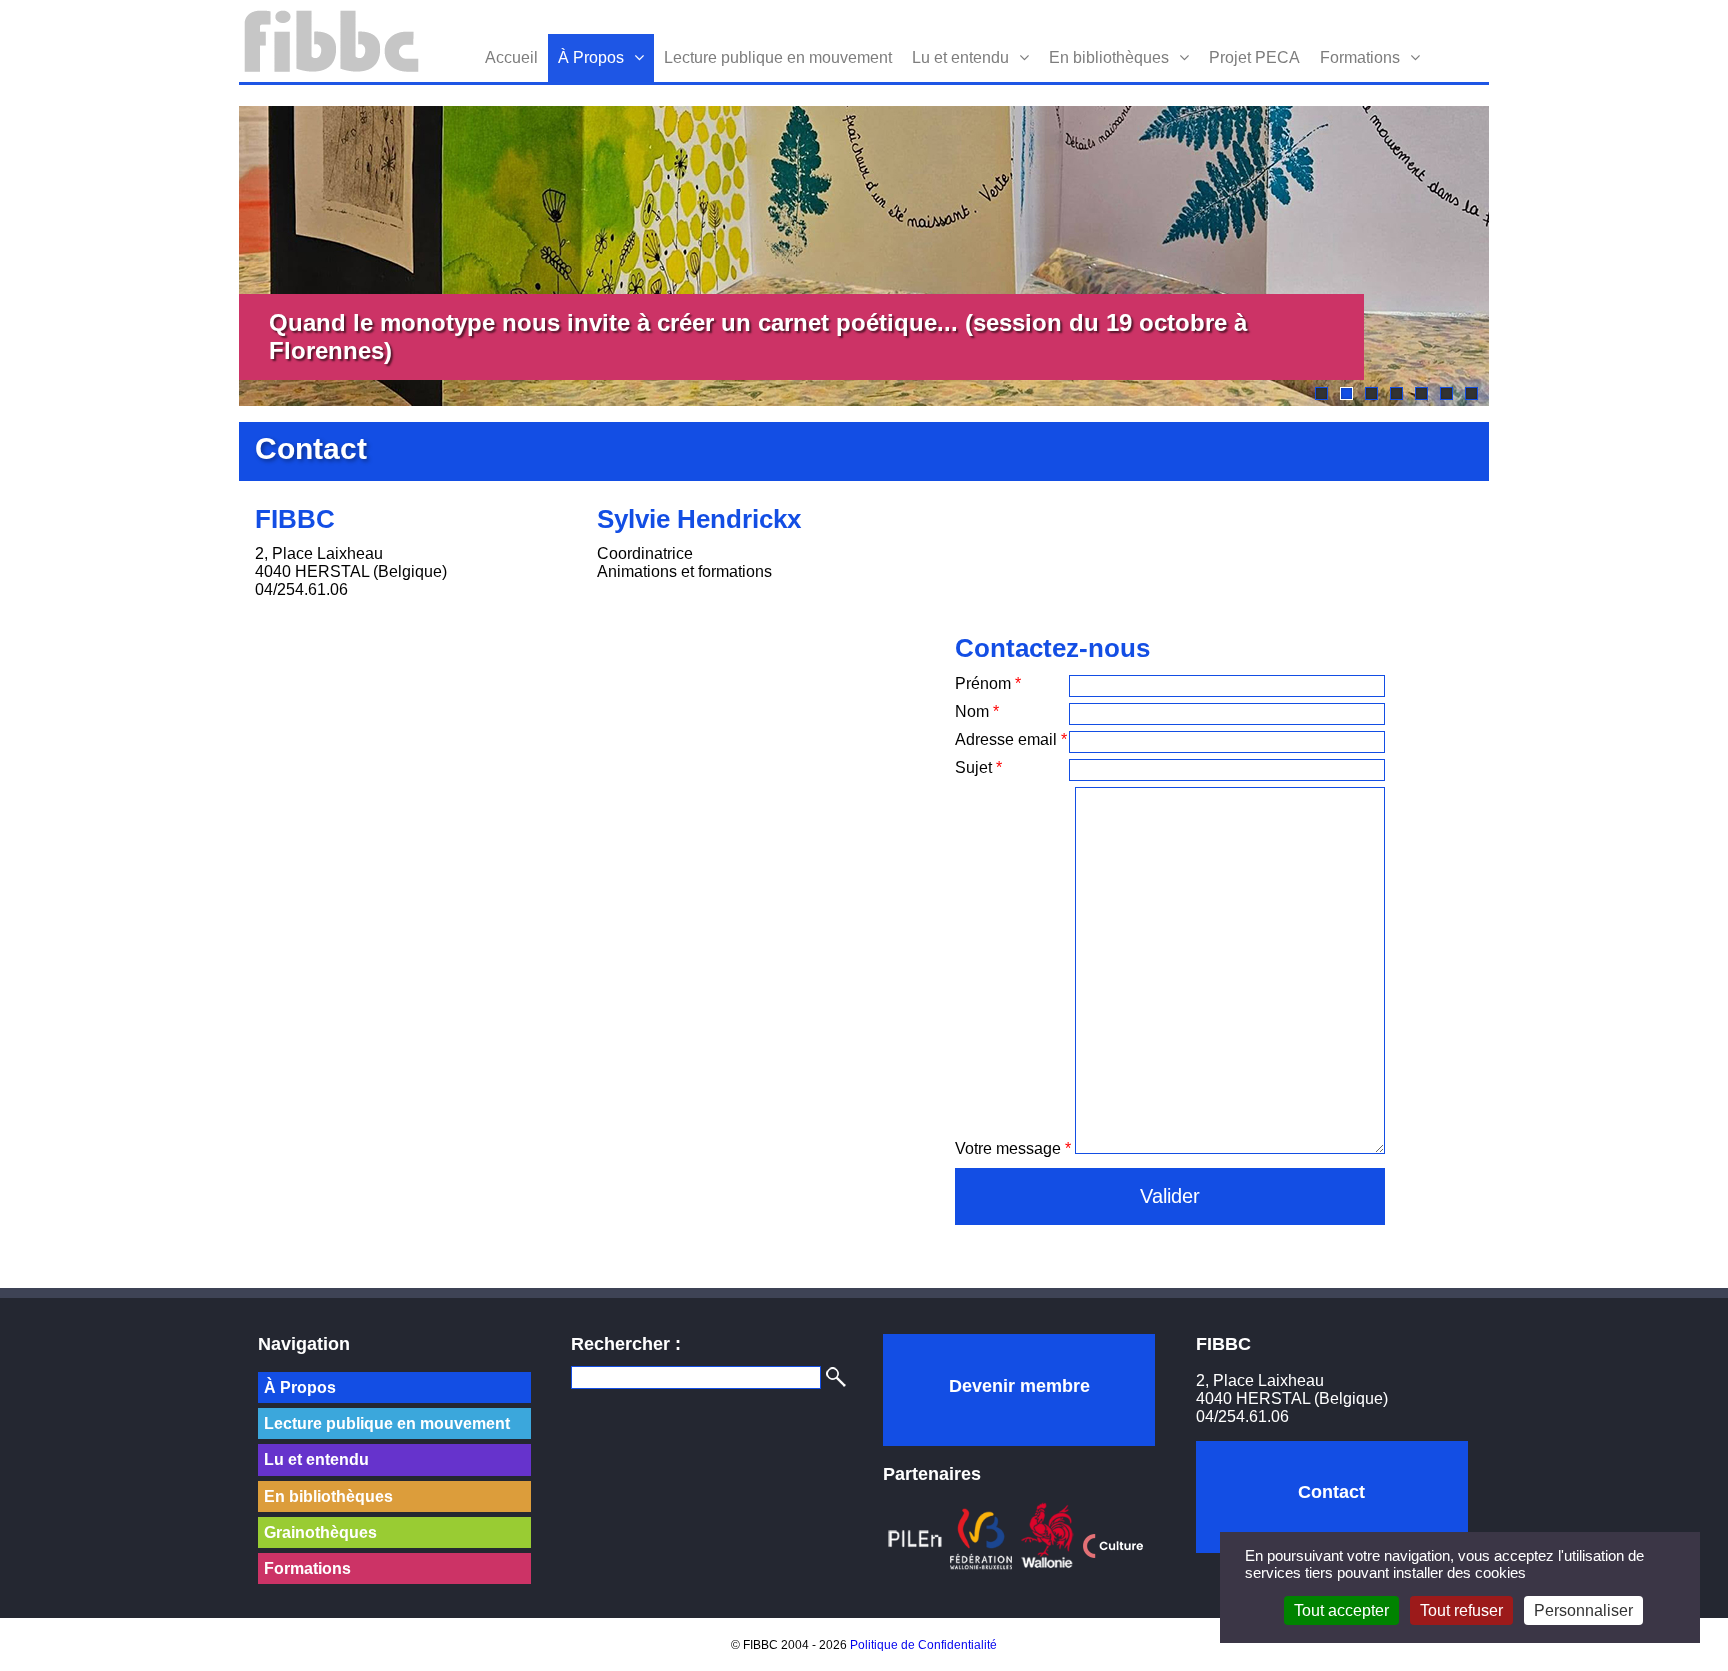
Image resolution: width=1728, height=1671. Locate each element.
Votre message (1013, 1148)
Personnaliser (1583, 1610)
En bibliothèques (1109, 57)
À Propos (591, 57)
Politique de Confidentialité (923, 1645)
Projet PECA (1254, 57)
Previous (209, 256)
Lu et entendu (960, 57)
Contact (1331, 1492)
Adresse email (1011, 739)
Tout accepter (1341, 1610)
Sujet (978, 767)
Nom (977, 711)
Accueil (511, 57)
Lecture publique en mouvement (778, 57)
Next (1519, 256)
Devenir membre (1019, 1386)
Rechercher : (626, 1344)
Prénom (988, 683)
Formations (1360, 57)
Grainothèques (320, 1532)
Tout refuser (1461, 1610)
